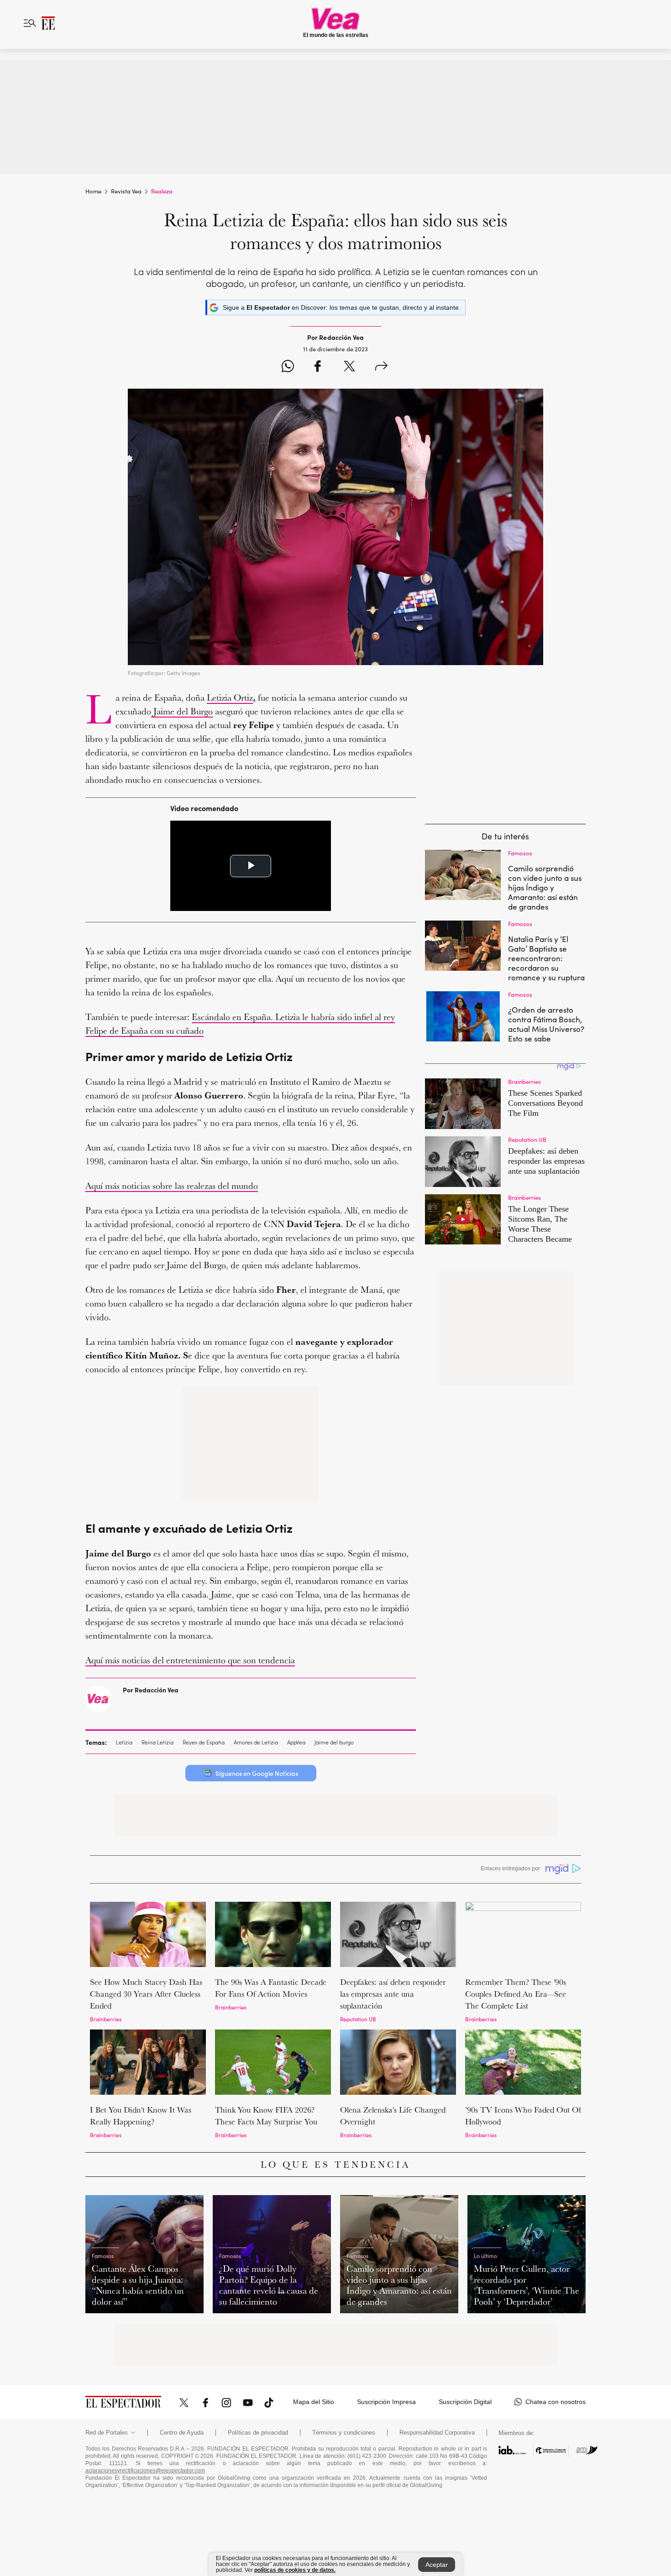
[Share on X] (349, 367)
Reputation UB (358, 2019)
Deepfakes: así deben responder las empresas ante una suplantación (393, 1994)
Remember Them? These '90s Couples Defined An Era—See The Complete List (516, 1994)
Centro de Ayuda (182, 2433)
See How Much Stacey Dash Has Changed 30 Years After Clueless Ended (146, 1994)
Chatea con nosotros (556, 2402)
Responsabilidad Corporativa (437, 2433)
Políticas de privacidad (258, 2433)
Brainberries (106, 2019)
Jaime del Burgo (182, 711)
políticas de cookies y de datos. (295, 2570)
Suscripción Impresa (386, 2402)
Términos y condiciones (344, 2433)
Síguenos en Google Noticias (257, 1773)
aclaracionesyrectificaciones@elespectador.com (145, 2471)
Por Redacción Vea (151, 1690)
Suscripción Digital (465, 2402)
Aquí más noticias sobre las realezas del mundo (172, 1186)
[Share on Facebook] (317, 367)
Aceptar (437, 2565)
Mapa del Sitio (314, 2402)
